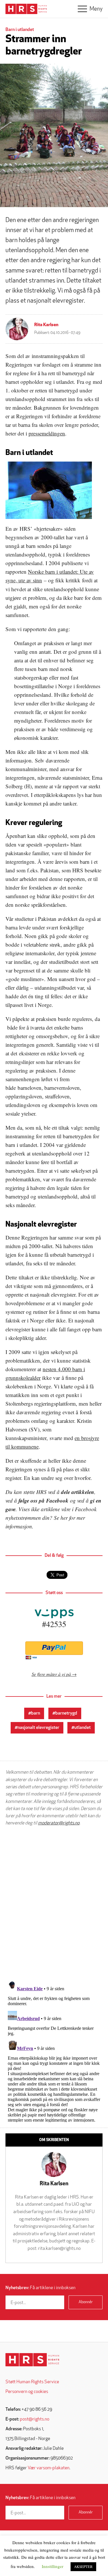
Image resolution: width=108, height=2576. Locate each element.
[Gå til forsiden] (32, 2360)
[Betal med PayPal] (54, 1648)
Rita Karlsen (46, 325)
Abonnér (86, 2302)
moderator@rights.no (59, 1823)
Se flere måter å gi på (51, 1674)
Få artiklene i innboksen (40, 2288)
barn (36, 1713)
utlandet (83, 1728)
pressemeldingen (47, 433)
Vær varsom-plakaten (49, 2468)
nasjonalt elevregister (38, 1728)
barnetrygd (66, 1713)
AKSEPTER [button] (83, 2567)
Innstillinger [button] (53, 2566)
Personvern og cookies (27, 2392)
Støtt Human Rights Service (32, 2382)
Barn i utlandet (20, 30)
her (64, 1518)
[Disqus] (54, 1904)
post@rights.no (35, 2419)
